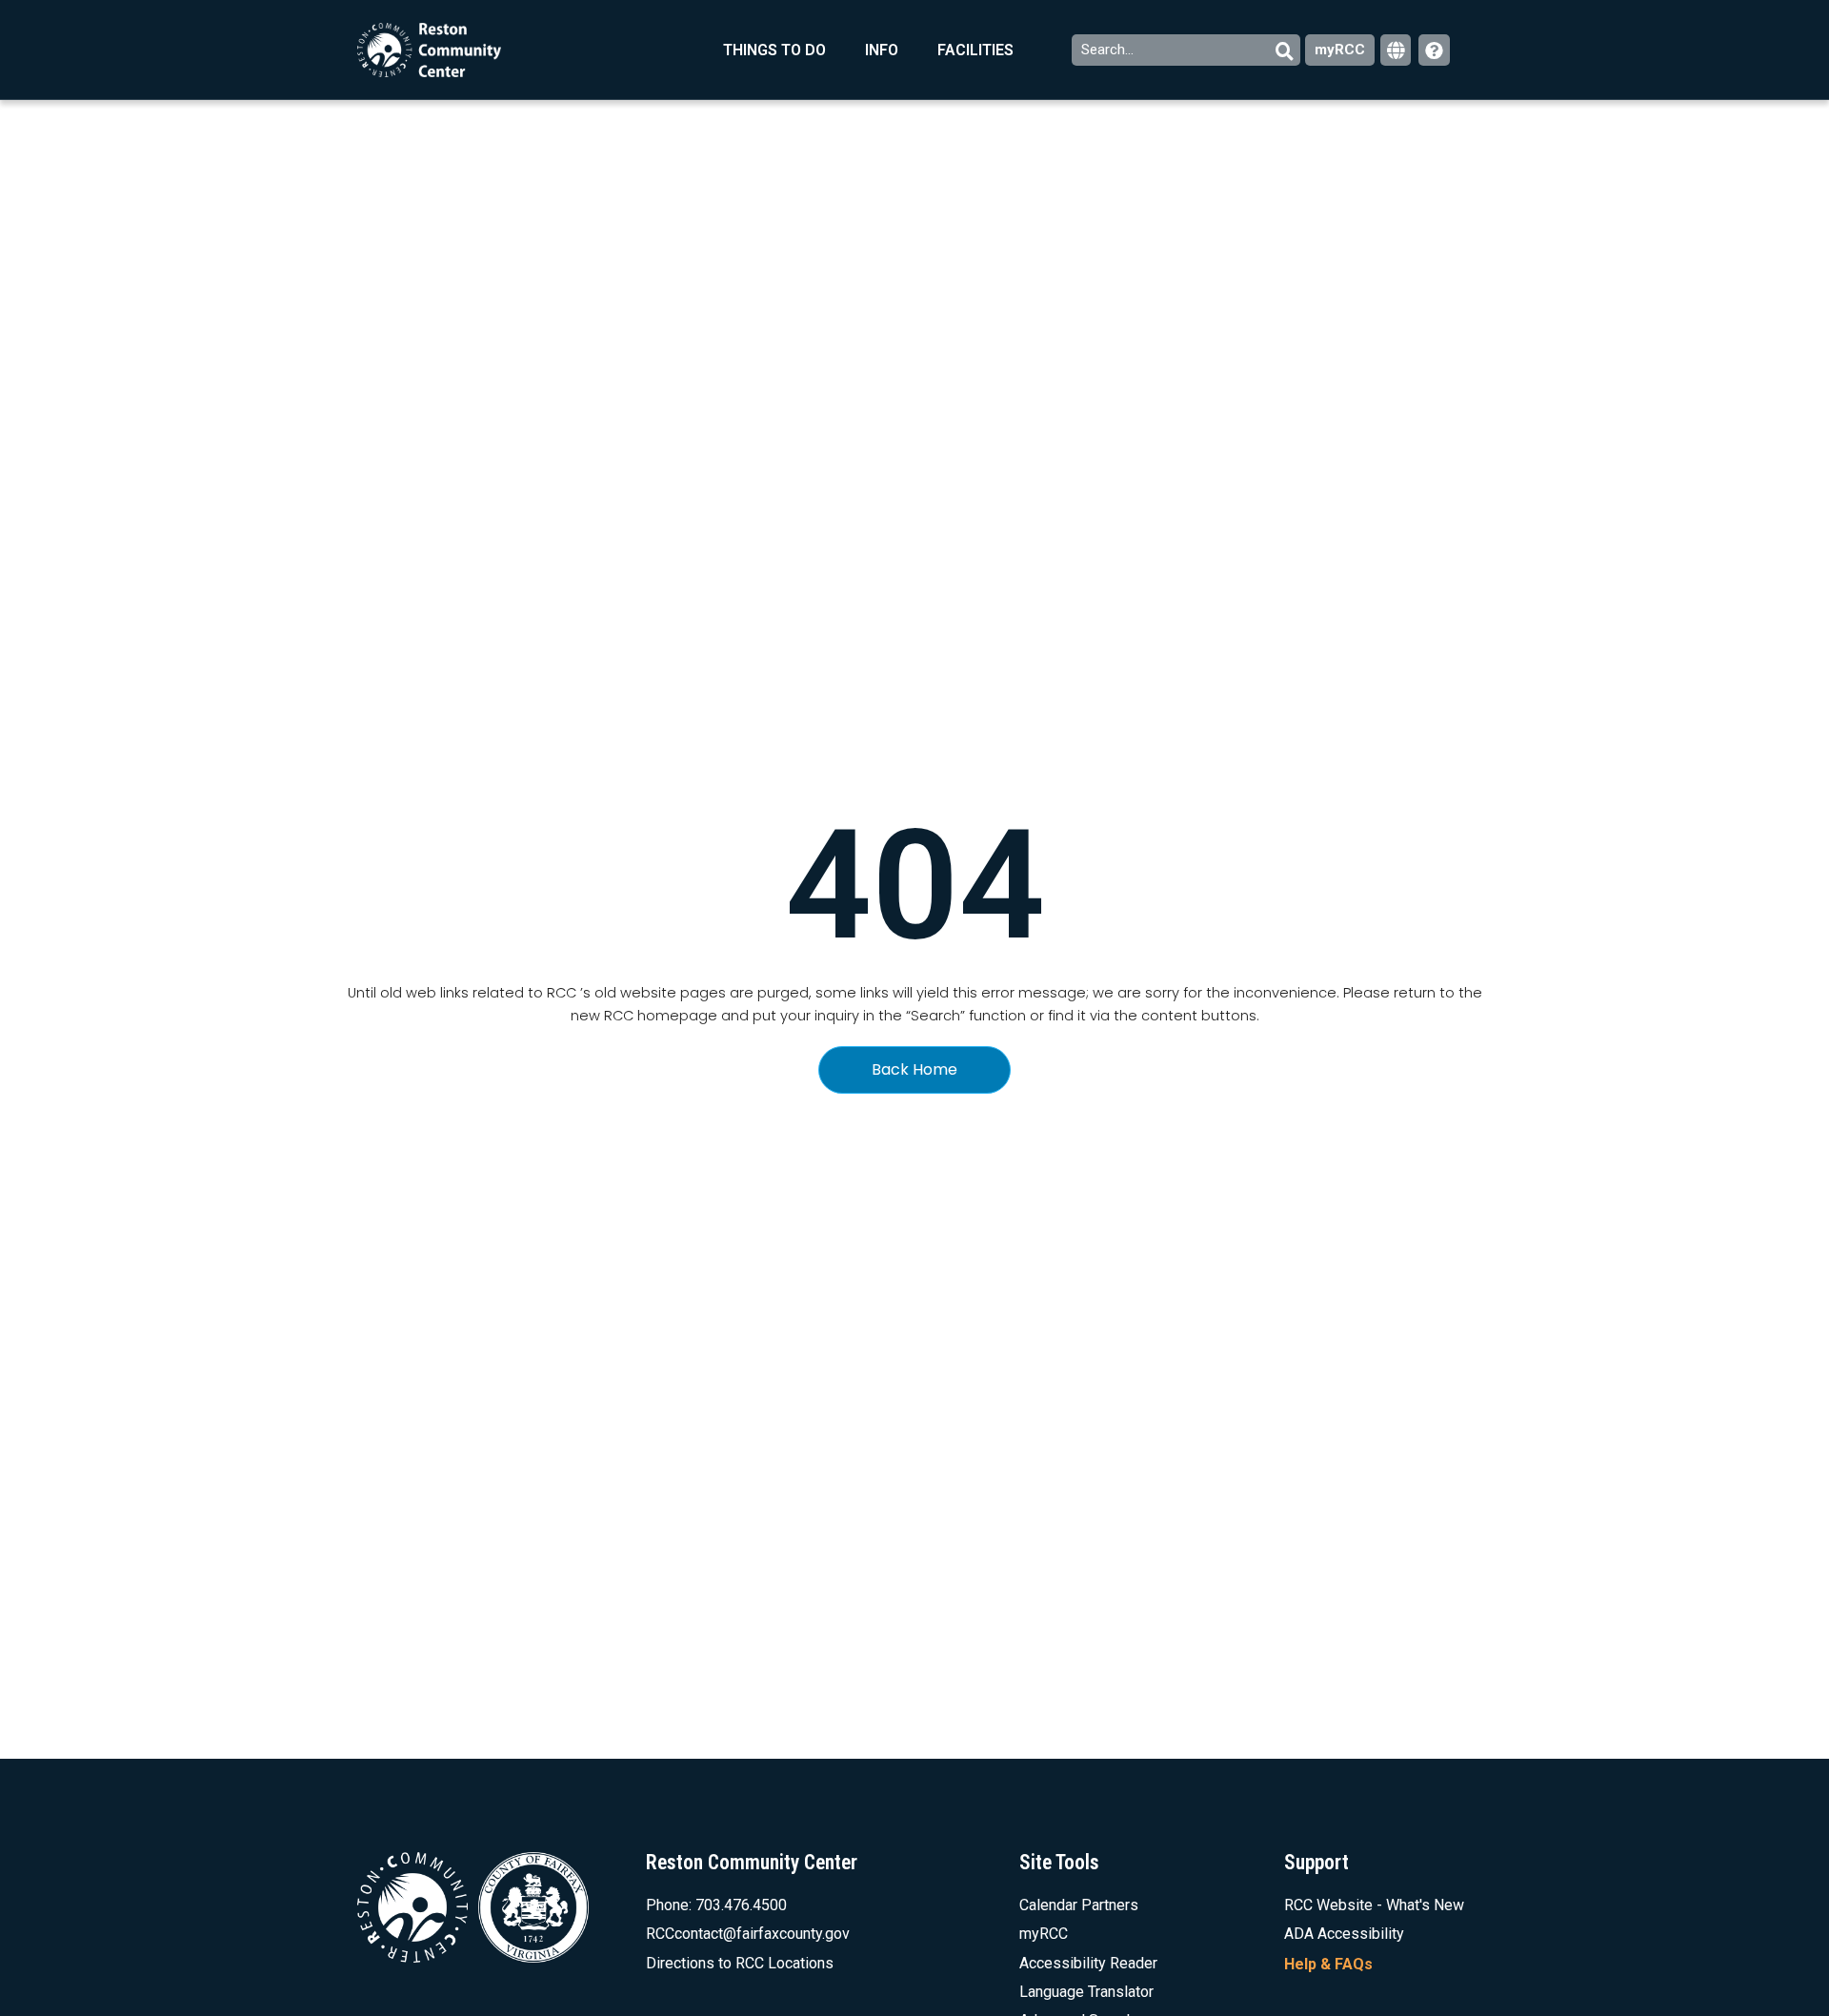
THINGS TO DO (774, 50)
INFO (882, 50)
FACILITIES (975, 50)
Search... (1109, 50)
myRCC (1340, 50)
